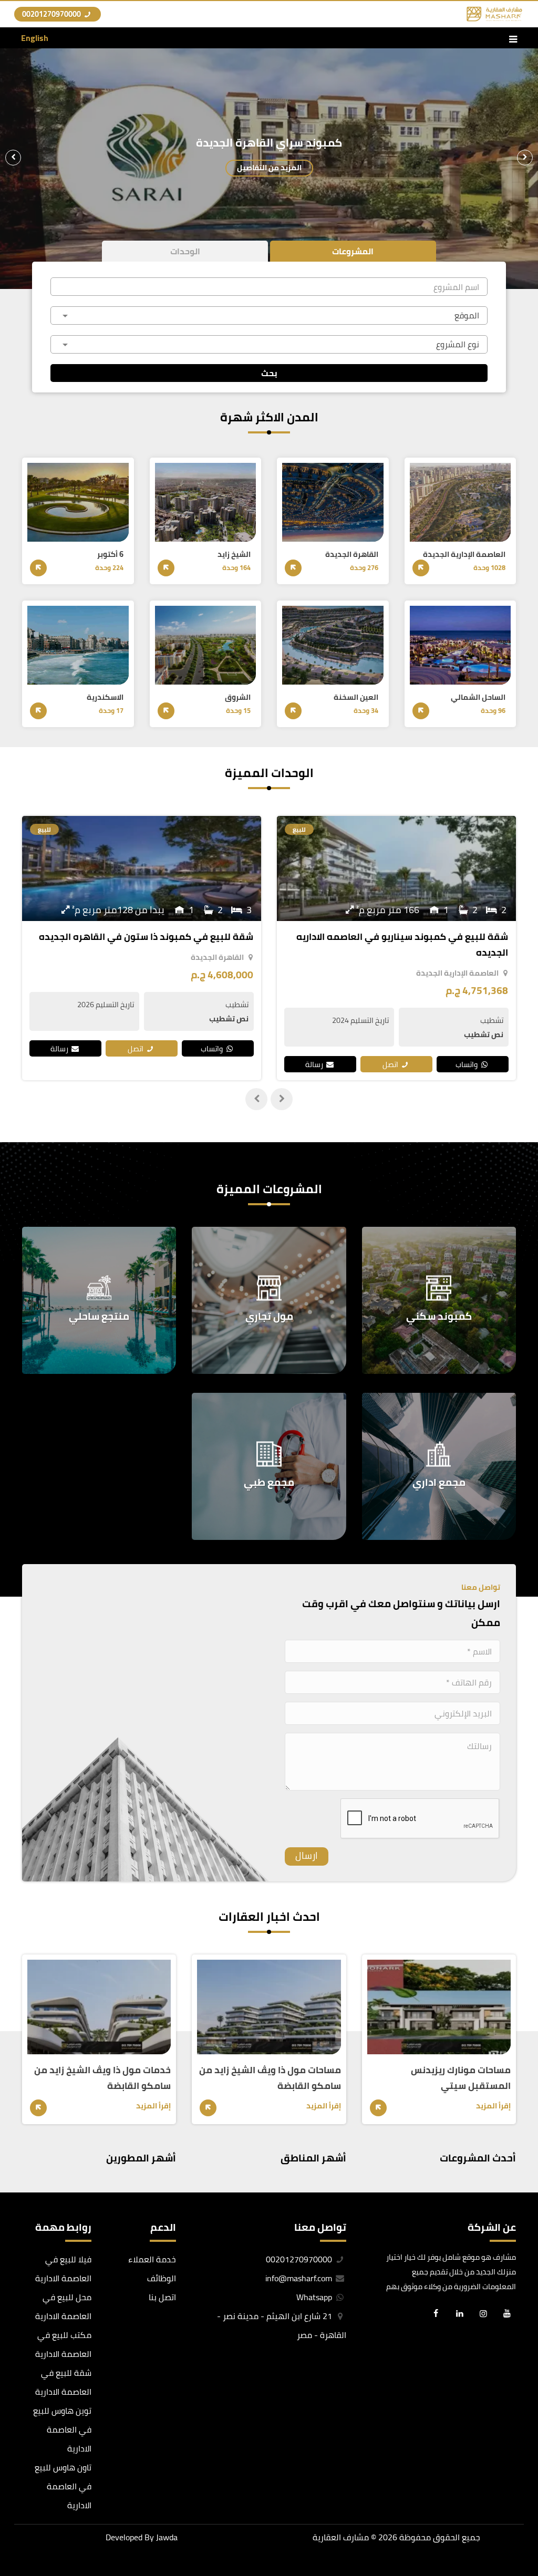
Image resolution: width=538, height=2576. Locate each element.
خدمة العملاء (152, 2259)
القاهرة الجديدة (472, 957)
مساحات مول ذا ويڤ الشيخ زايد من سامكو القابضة (270, 2078)
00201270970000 (52, 14)
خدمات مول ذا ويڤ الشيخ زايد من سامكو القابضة (102, 2078)
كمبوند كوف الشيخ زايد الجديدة (269, 143)
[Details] (378, 2108)
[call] (16, 2509)
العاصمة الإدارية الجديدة (203, 973)
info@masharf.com (299, 2278)
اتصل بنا (162, 2297)
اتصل (391, 1048)
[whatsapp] (16, 2533)
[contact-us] (16, 2557)
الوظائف (162, 2278)
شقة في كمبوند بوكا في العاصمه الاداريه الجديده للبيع (148, 944)
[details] (421, 568)
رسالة (315, 1048)
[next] (13, 158)
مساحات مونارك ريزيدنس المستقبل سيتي (461, 2078)
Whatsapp (315, 2297)
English (35, 38)
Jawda (167, 2537)
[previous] (525, 158)
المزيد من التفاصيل (269, 167)
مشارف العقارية (341, 2537)
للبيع (299, 829)
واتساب (467, 1048)
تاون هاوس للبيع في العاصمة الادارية (63, 2486)
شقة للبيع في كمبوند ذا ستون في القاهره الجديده (401, 937)
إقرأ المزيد (493, 2106)
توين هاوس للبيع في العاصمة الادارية (62, 2429)
